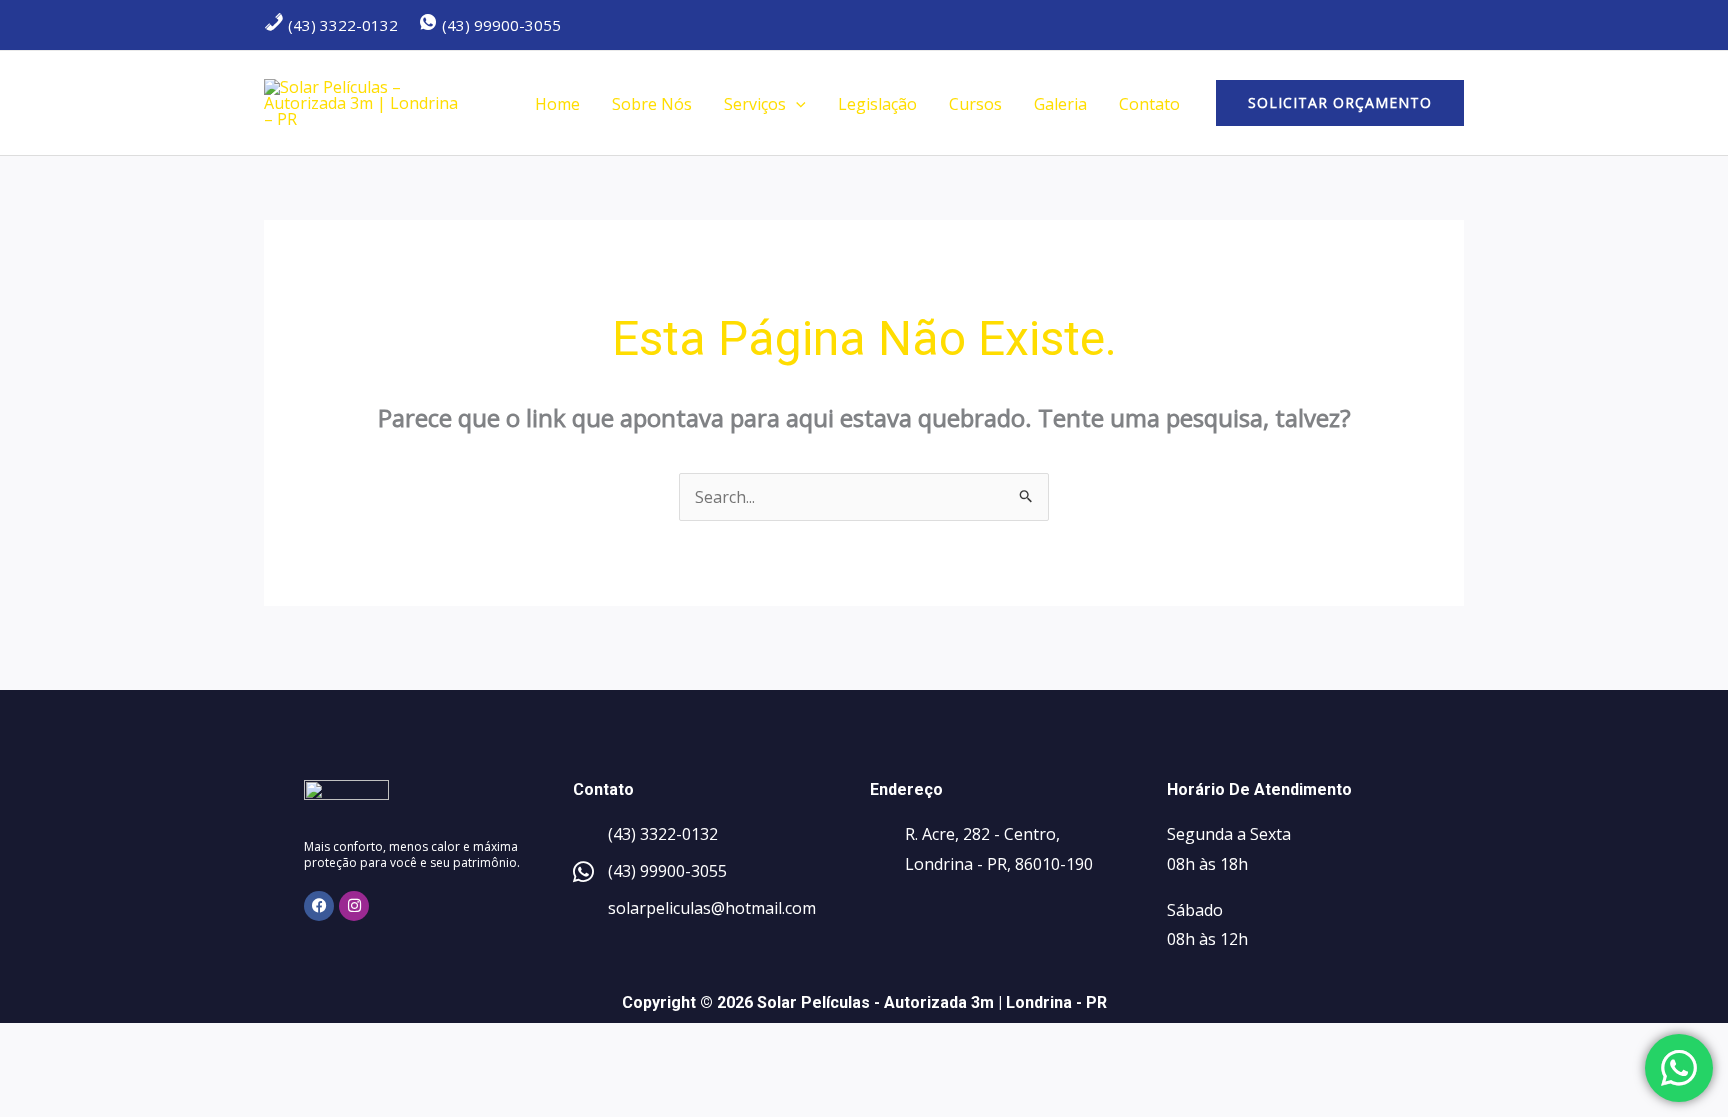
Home (557, 104)
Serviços (755, 104)
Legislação (877, 104)
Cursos (975, 104)
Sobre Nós (652, 104)
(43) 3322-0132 (341, 25)
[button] (796, 104)
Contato (1149, 104)
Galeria (1060, 104)
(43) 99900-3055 (499, 25)
